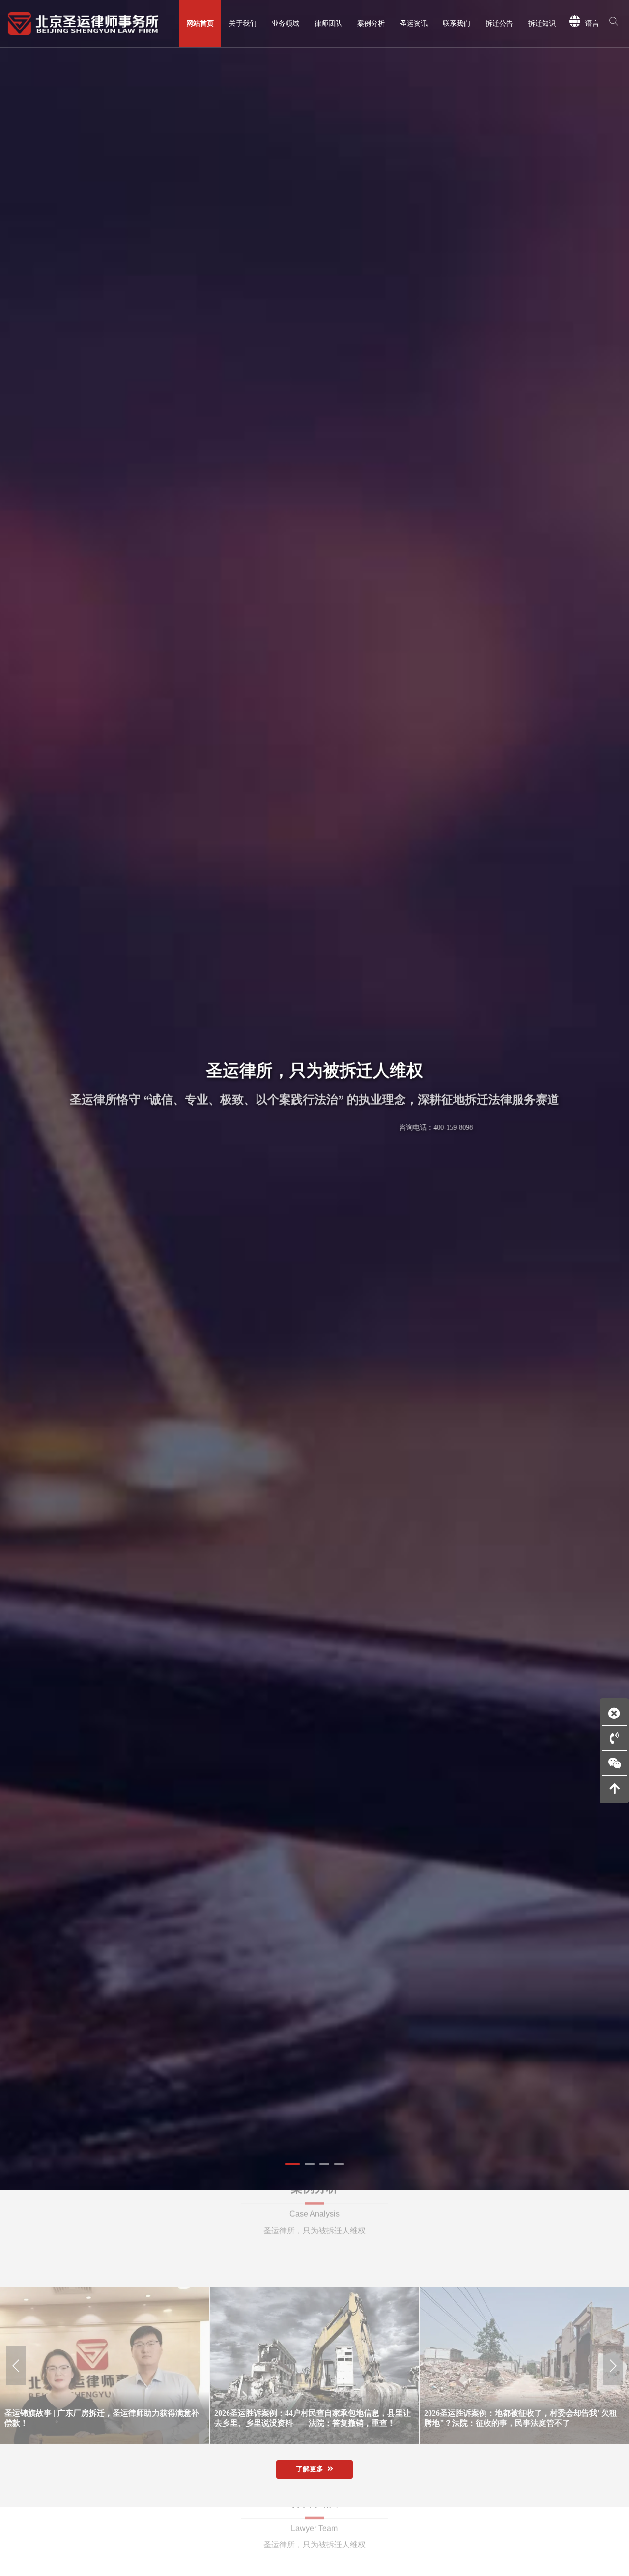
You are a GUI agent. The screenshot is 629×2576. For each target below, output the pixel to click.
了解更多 (310, 2469)
